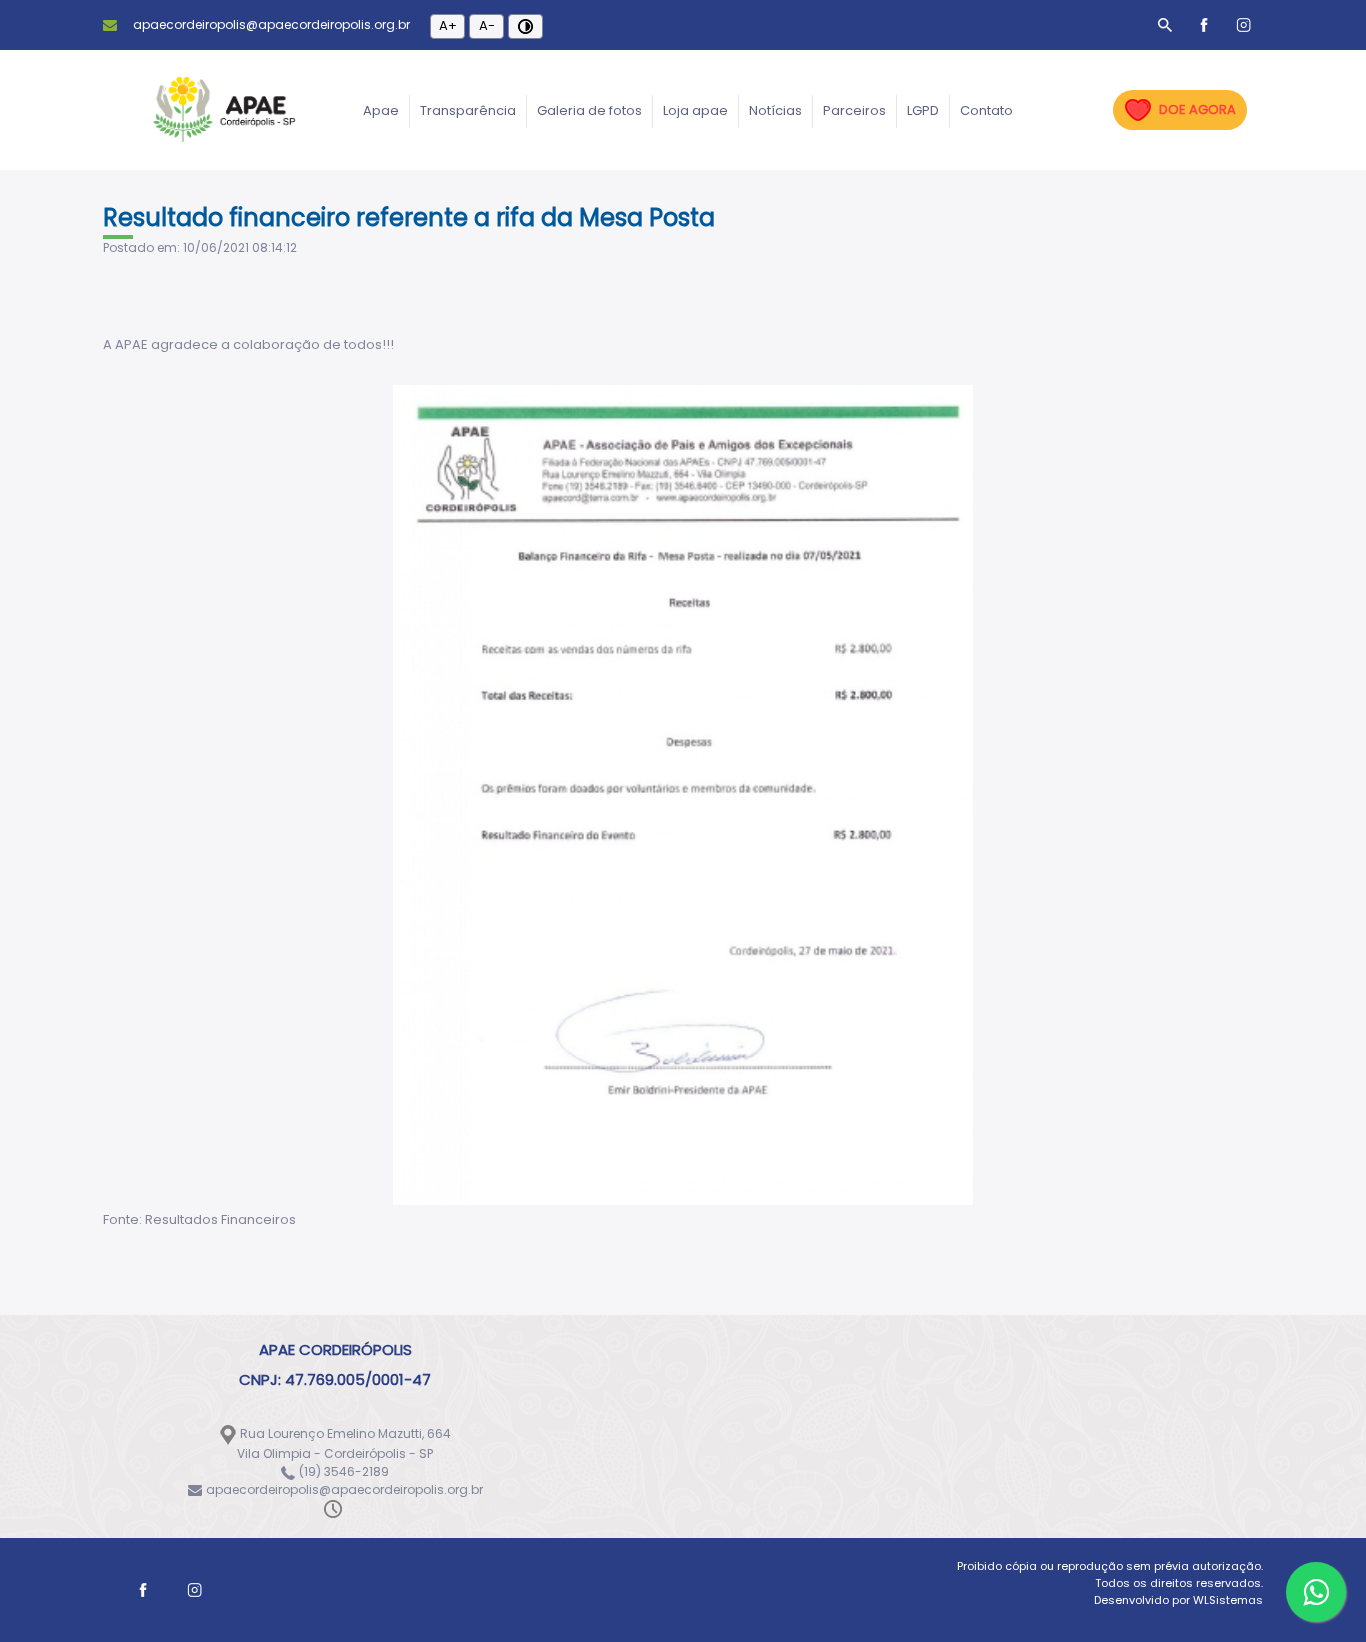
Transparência (468, 110)
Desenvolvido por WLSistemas (1178, 1600)
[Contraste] (525, 26)
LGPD (923, 110)
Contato (986, 110)
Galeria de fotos (589, 110)
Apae (381, 110)
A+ (448, 25)
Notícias (775, 110)
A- (487, 25)
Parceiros (854, 110)
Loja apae (695, 110)
